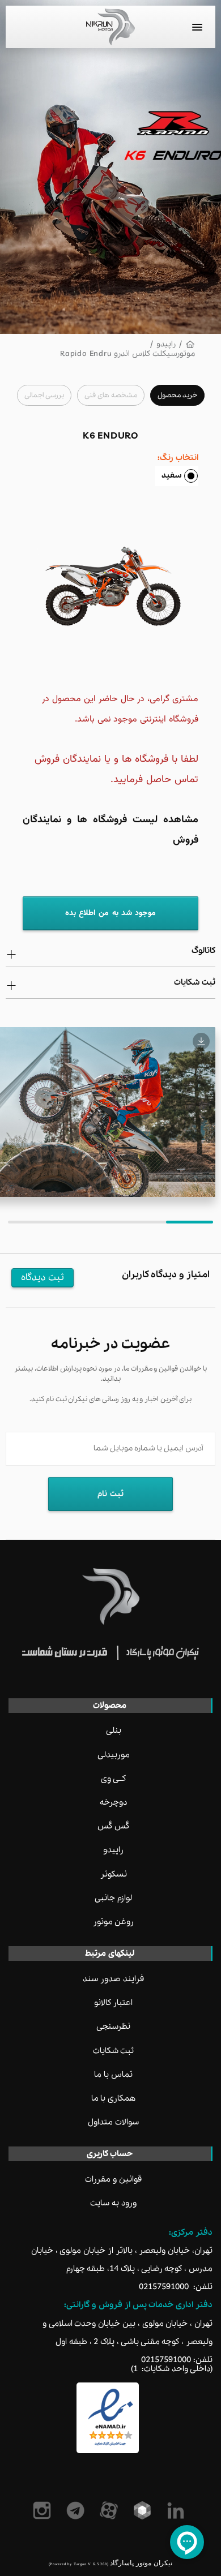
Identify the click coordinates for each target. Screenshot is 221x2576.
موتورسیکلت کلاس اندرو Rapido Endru (127, 354)
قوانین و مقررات (113, 2179)
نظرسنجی (113, 2027)
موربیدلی (114, 1755)
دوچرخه (113, 1802)
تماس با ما (113, 2075)
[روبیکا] (144, 2510)
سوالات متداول (113, 2122)
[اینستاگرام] (44, 2510)
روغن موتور (114, 1922)
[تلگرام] (77, 2510)
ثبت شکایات (114, 2051)
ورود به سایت (113, 2203)
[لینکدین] (178, 2510)
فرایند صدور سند (113, 1979)
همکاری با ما (114, 2098)
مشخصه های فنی (111, 395)
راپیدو (166, 344)
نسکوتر (114, 1874)
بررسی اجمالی (44, 395)
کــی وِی (113, 1779)
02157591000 (164, 2287)
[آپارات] (111, 2510)
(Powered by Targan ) (78, 2564)
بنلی (114, 1731)
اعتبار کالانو (114, 2003)
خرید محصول (177, 395)
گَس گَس (113, 1826)
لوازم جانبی (113, 1898)
